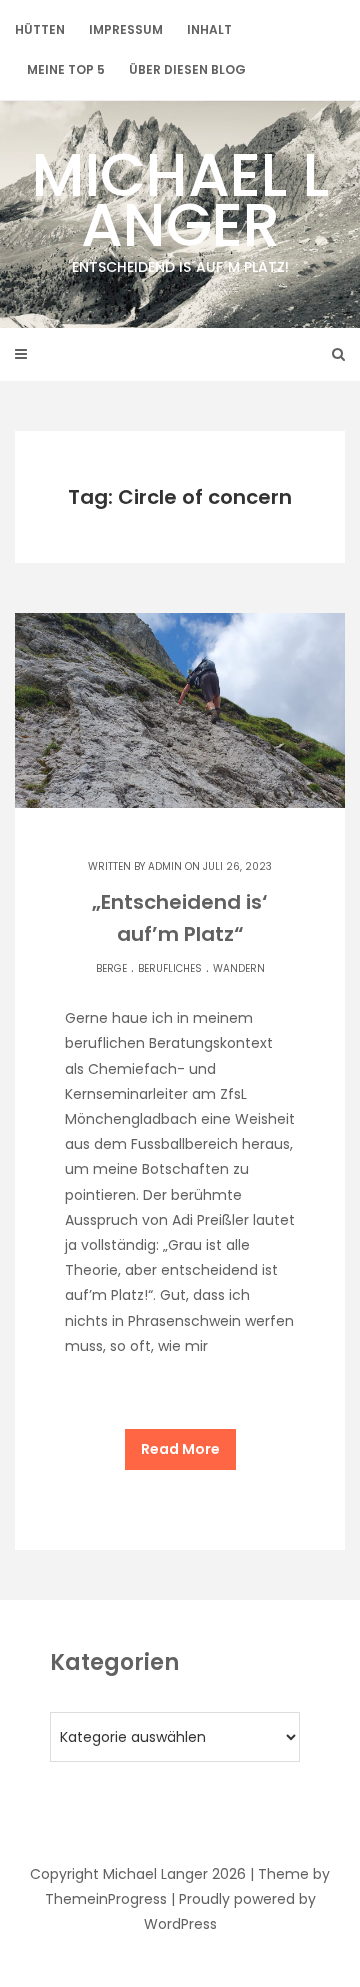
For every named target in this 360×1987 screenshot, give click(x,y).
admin (165, 866)
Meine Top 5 (66, 69)
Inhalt (209, 29)
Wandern (239, 968)
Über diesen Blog (187, 69)
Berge (111, 968)
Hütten (40, 29)
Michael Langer (180, 205)
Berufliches (170, 968)
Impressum (126, 29)
